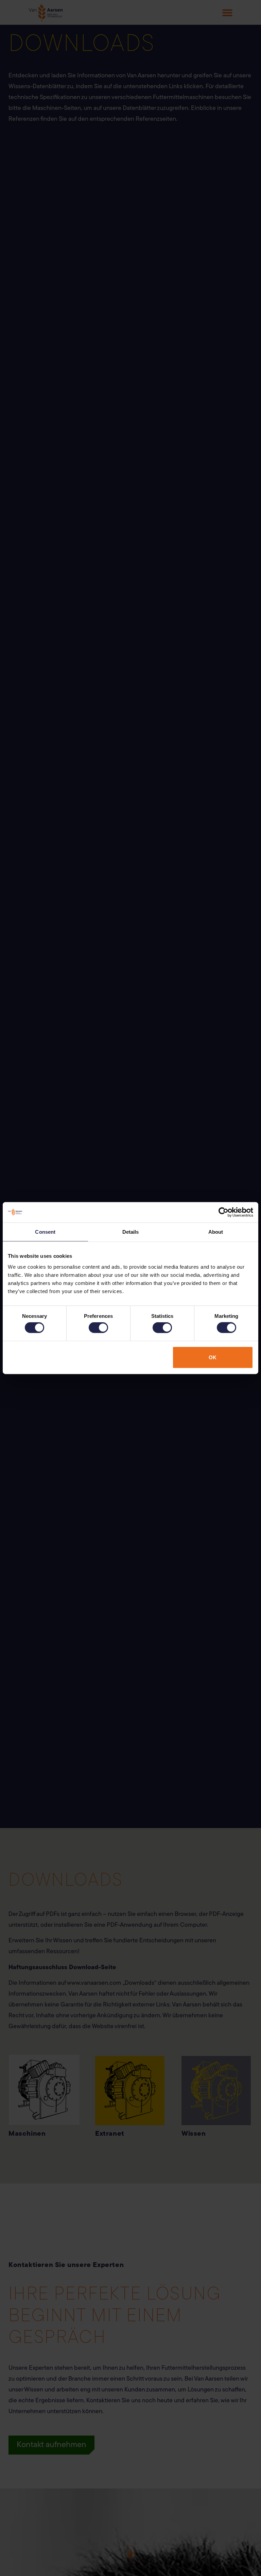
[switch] (98, 1328)
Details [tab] (131, 1232)
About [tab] (216, 1232)
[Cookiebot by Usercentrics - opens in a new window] (223, 1212)
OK (213, 1357)
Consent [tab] (45, 1232)
